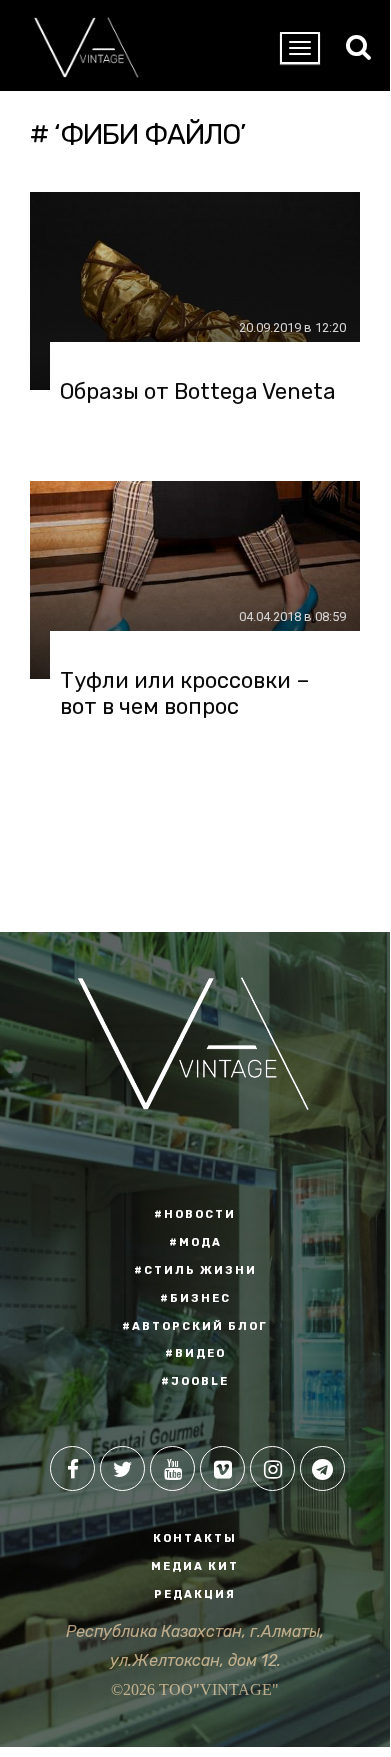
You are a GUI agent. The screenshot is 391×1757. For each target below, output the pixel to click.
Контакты (195, 1538)
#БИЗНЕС (195, 1298)
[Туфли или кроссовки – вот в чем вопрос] (195, 580)
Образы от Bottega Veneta (198, 392)
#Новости (195, 1214)
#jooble (195, 1381)
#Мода (195, 1242)
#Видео (195, 1353)
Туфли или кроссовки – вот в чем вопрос (185, 694)
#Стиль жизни (195, 1270)
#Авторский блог (195, 1326)
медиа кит (195, 1566)
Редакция (195, 1594)
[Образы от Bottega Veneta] (195, 291)
